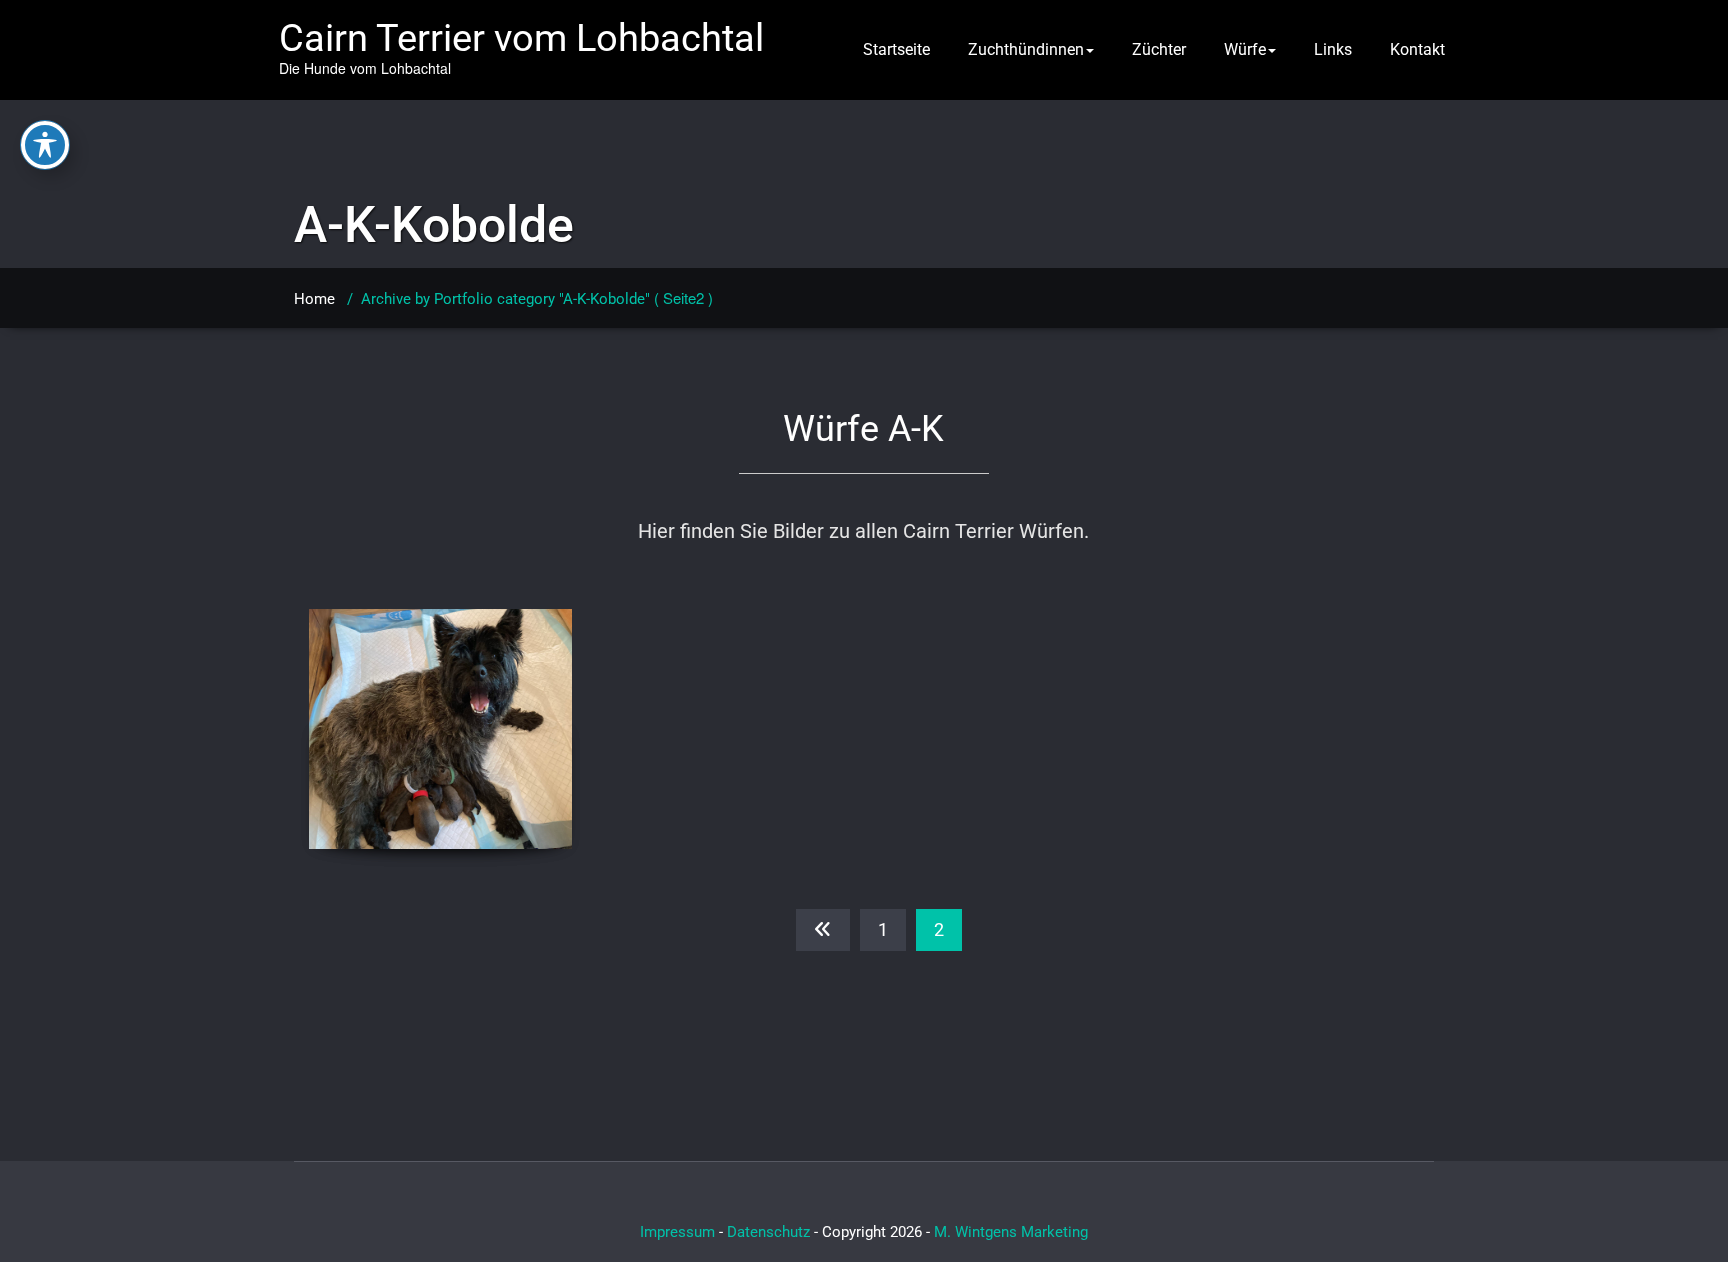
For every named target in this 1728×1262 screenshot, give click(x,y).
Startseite (896, 49)
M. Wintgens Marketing (1011, 1232)
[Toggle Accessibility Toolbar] (45, 145)
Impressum (677, 1232)
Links (1333, 49)
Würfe (1245, 49)
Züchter (1159, 49)
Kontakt (1417, 49)
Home (314, 299)
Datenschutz (768, 1232)
